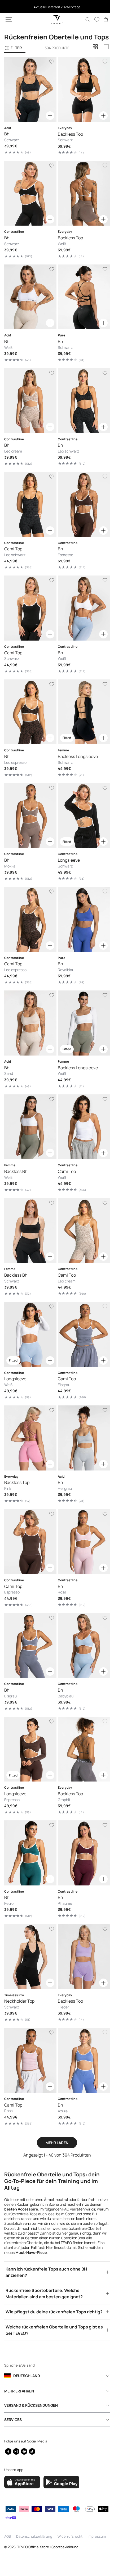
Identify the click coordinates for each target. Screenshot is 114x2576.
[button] (9, 20)
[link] (102, 20)
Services (13, 2419)
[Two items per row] (95, 55)
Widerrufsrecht (70, 2536)
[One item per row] (106, 55)
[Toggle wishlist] (50, 70)
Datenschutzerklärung (34, 2536)
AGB (8, 2536)
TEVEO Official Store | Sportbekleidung (48, 2547)
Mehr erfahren (19, 2390)
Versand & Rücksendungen (31, 2404)
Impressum (97, 2536)
